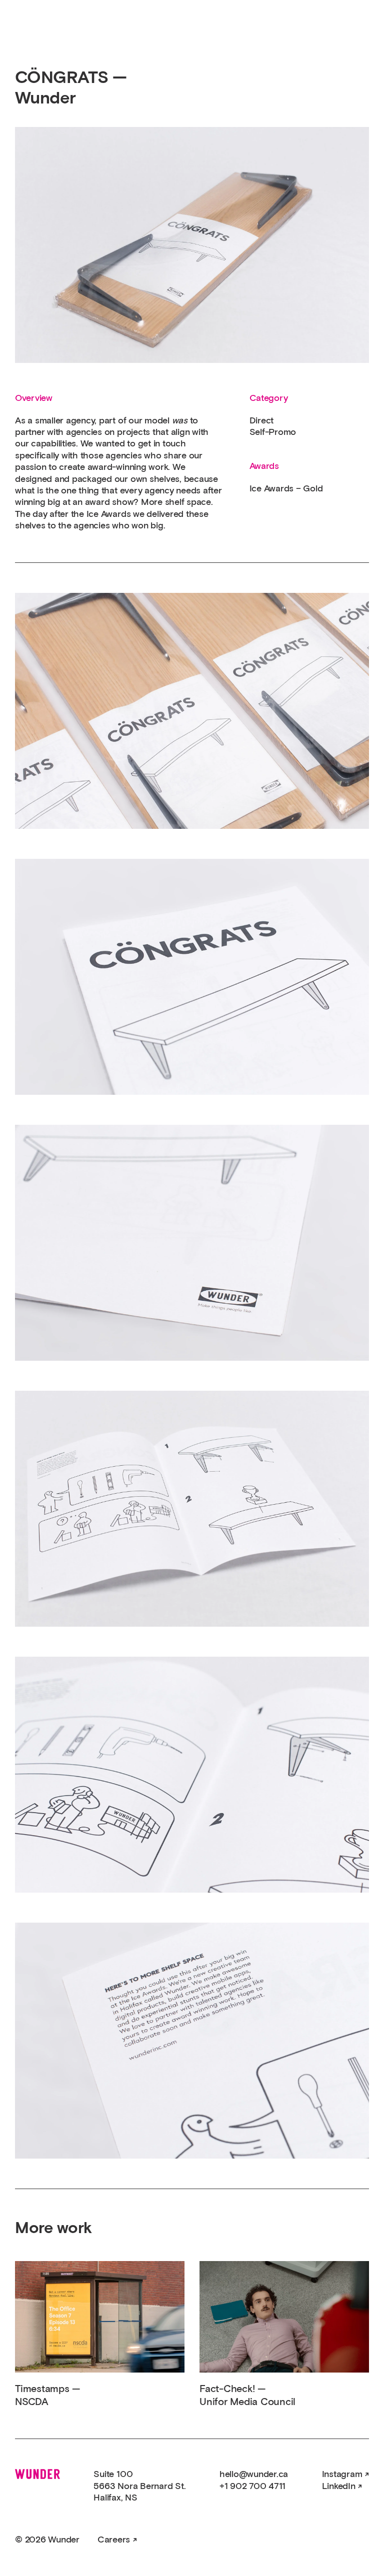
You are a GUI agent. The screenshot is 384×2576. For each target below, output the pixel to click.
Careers (114, 2540)
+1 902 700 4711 (252, 2487)
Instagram (342, 2475)
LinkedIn (339, 2487)
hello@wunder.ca (254, 2475)
